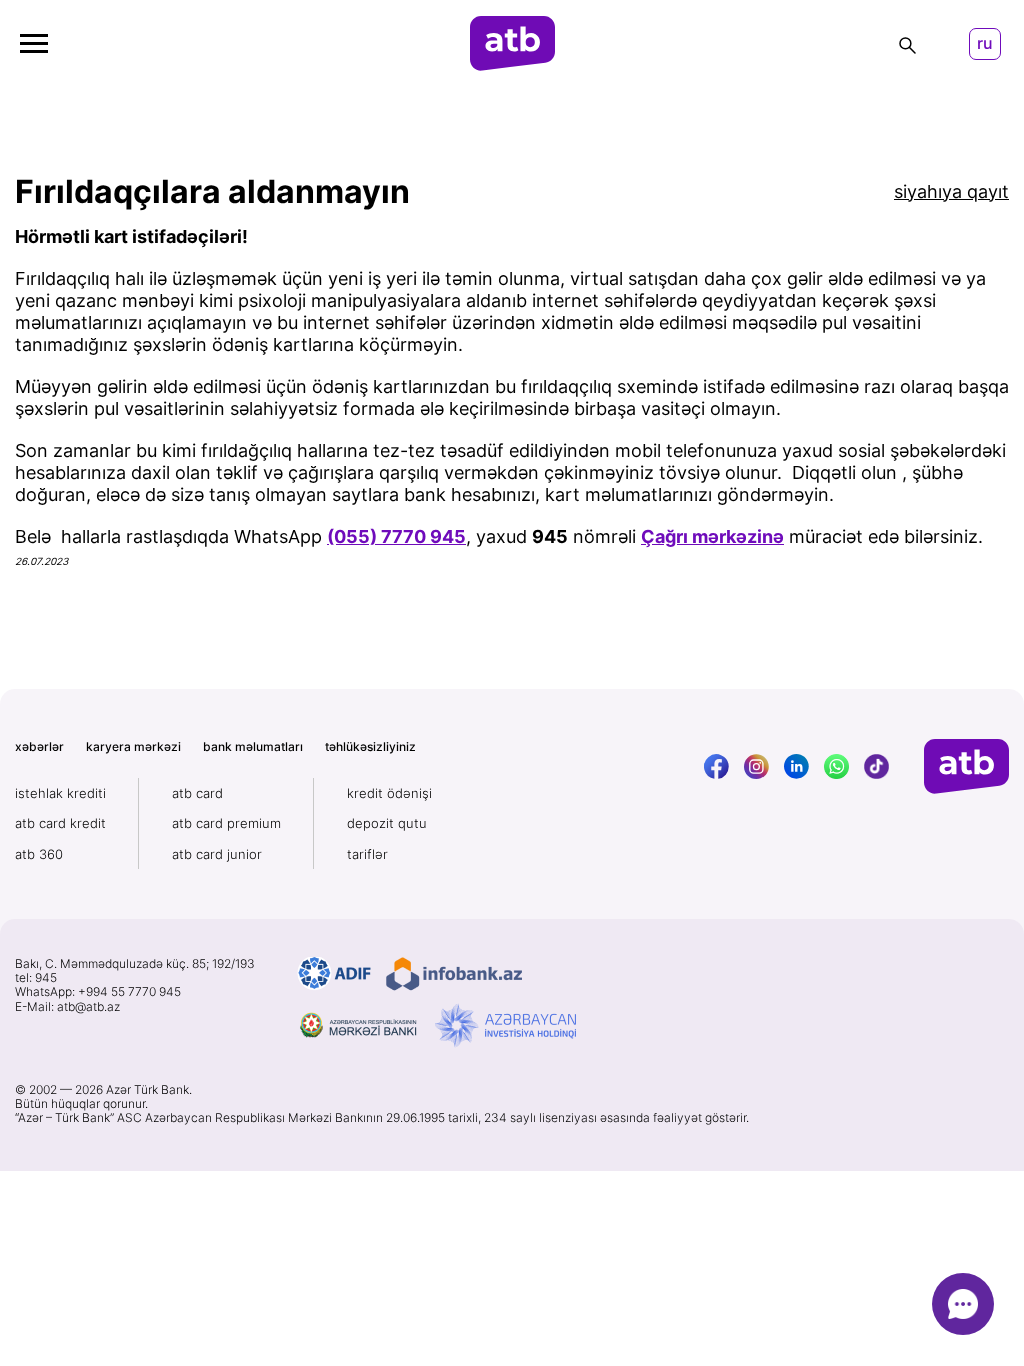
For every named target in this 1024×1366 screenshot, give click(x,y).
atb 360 (39, 854)
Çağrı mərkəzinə (712, 536)
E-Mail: (67, 1007)
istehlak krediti (60, 793)
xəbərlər (39, 746)
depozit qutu (387, 823)
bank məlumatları (253, 746)
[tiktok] (876, 766)
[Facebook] (716, 766)
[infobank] (454, 974)
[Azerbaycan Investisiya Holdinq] (505, 1026)
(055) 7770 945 (396, 536)
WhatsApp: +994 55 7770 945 (98, 992)
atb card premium (226, 823)
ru (985, 43)
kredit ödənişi (389, 793)
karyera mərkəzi (133, 746)
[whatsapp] (836, 766)
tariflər (367, 854)
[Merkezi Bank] (359, 1026)
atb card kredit (60, 823)
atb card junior (217, 854)
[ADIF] (334, 974)
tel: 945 (36, 978)
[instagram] (756, 766)
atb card (197, 793)
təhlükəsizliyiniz (370, 746)
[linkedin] (796, 766)
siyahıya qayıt (951, 191)
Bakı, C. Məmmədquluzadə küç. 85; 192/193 (135, 964)
